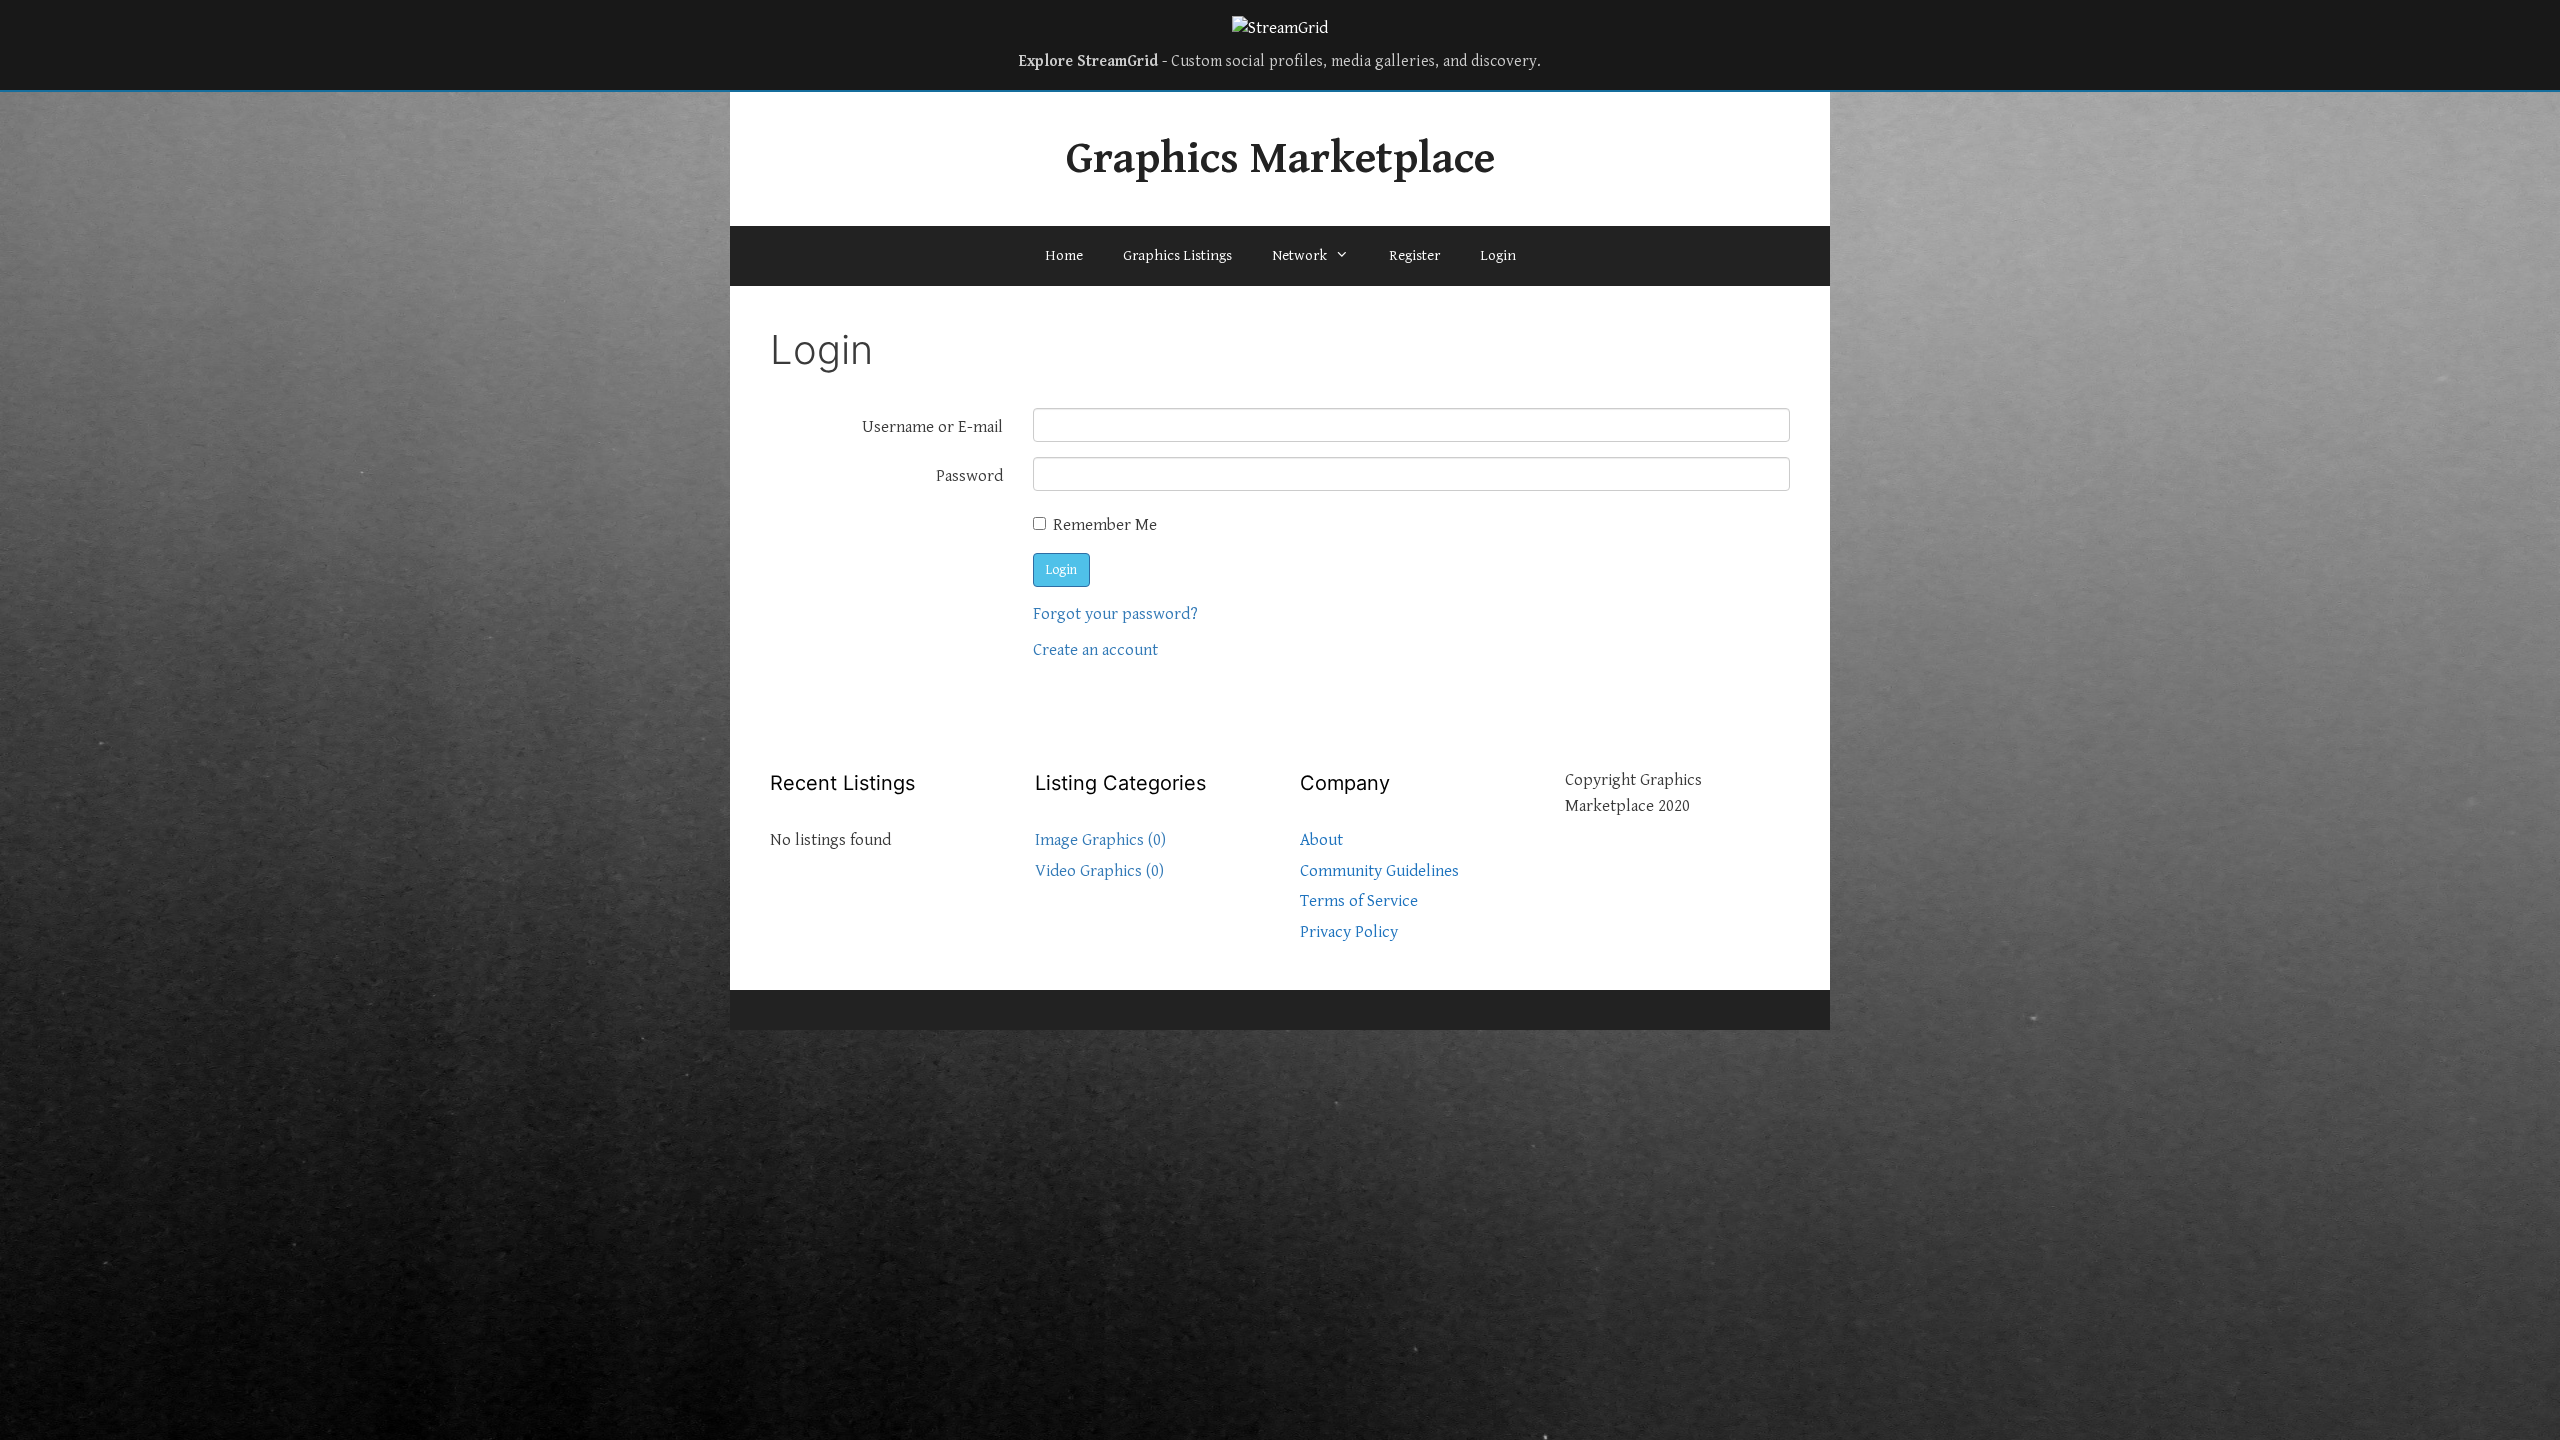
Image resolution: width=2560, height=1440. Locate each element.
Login (1498, 255)
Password (969, 476)
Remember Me (1105, 525)
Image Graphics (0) (1100, 840)
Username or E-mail (932, 427)
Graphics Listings (1177, 255)
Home (1064, 255)
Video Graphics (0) (1099, 871)
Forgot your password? (1115, 614)
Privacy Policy (1349, 932)
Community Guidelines (1379, 871)
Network (1299, 255)
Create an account (1095, 650)
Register (1414, 255)
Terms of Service (1359, 901)
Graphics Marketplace (1280, 159)
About (1321, 840)
